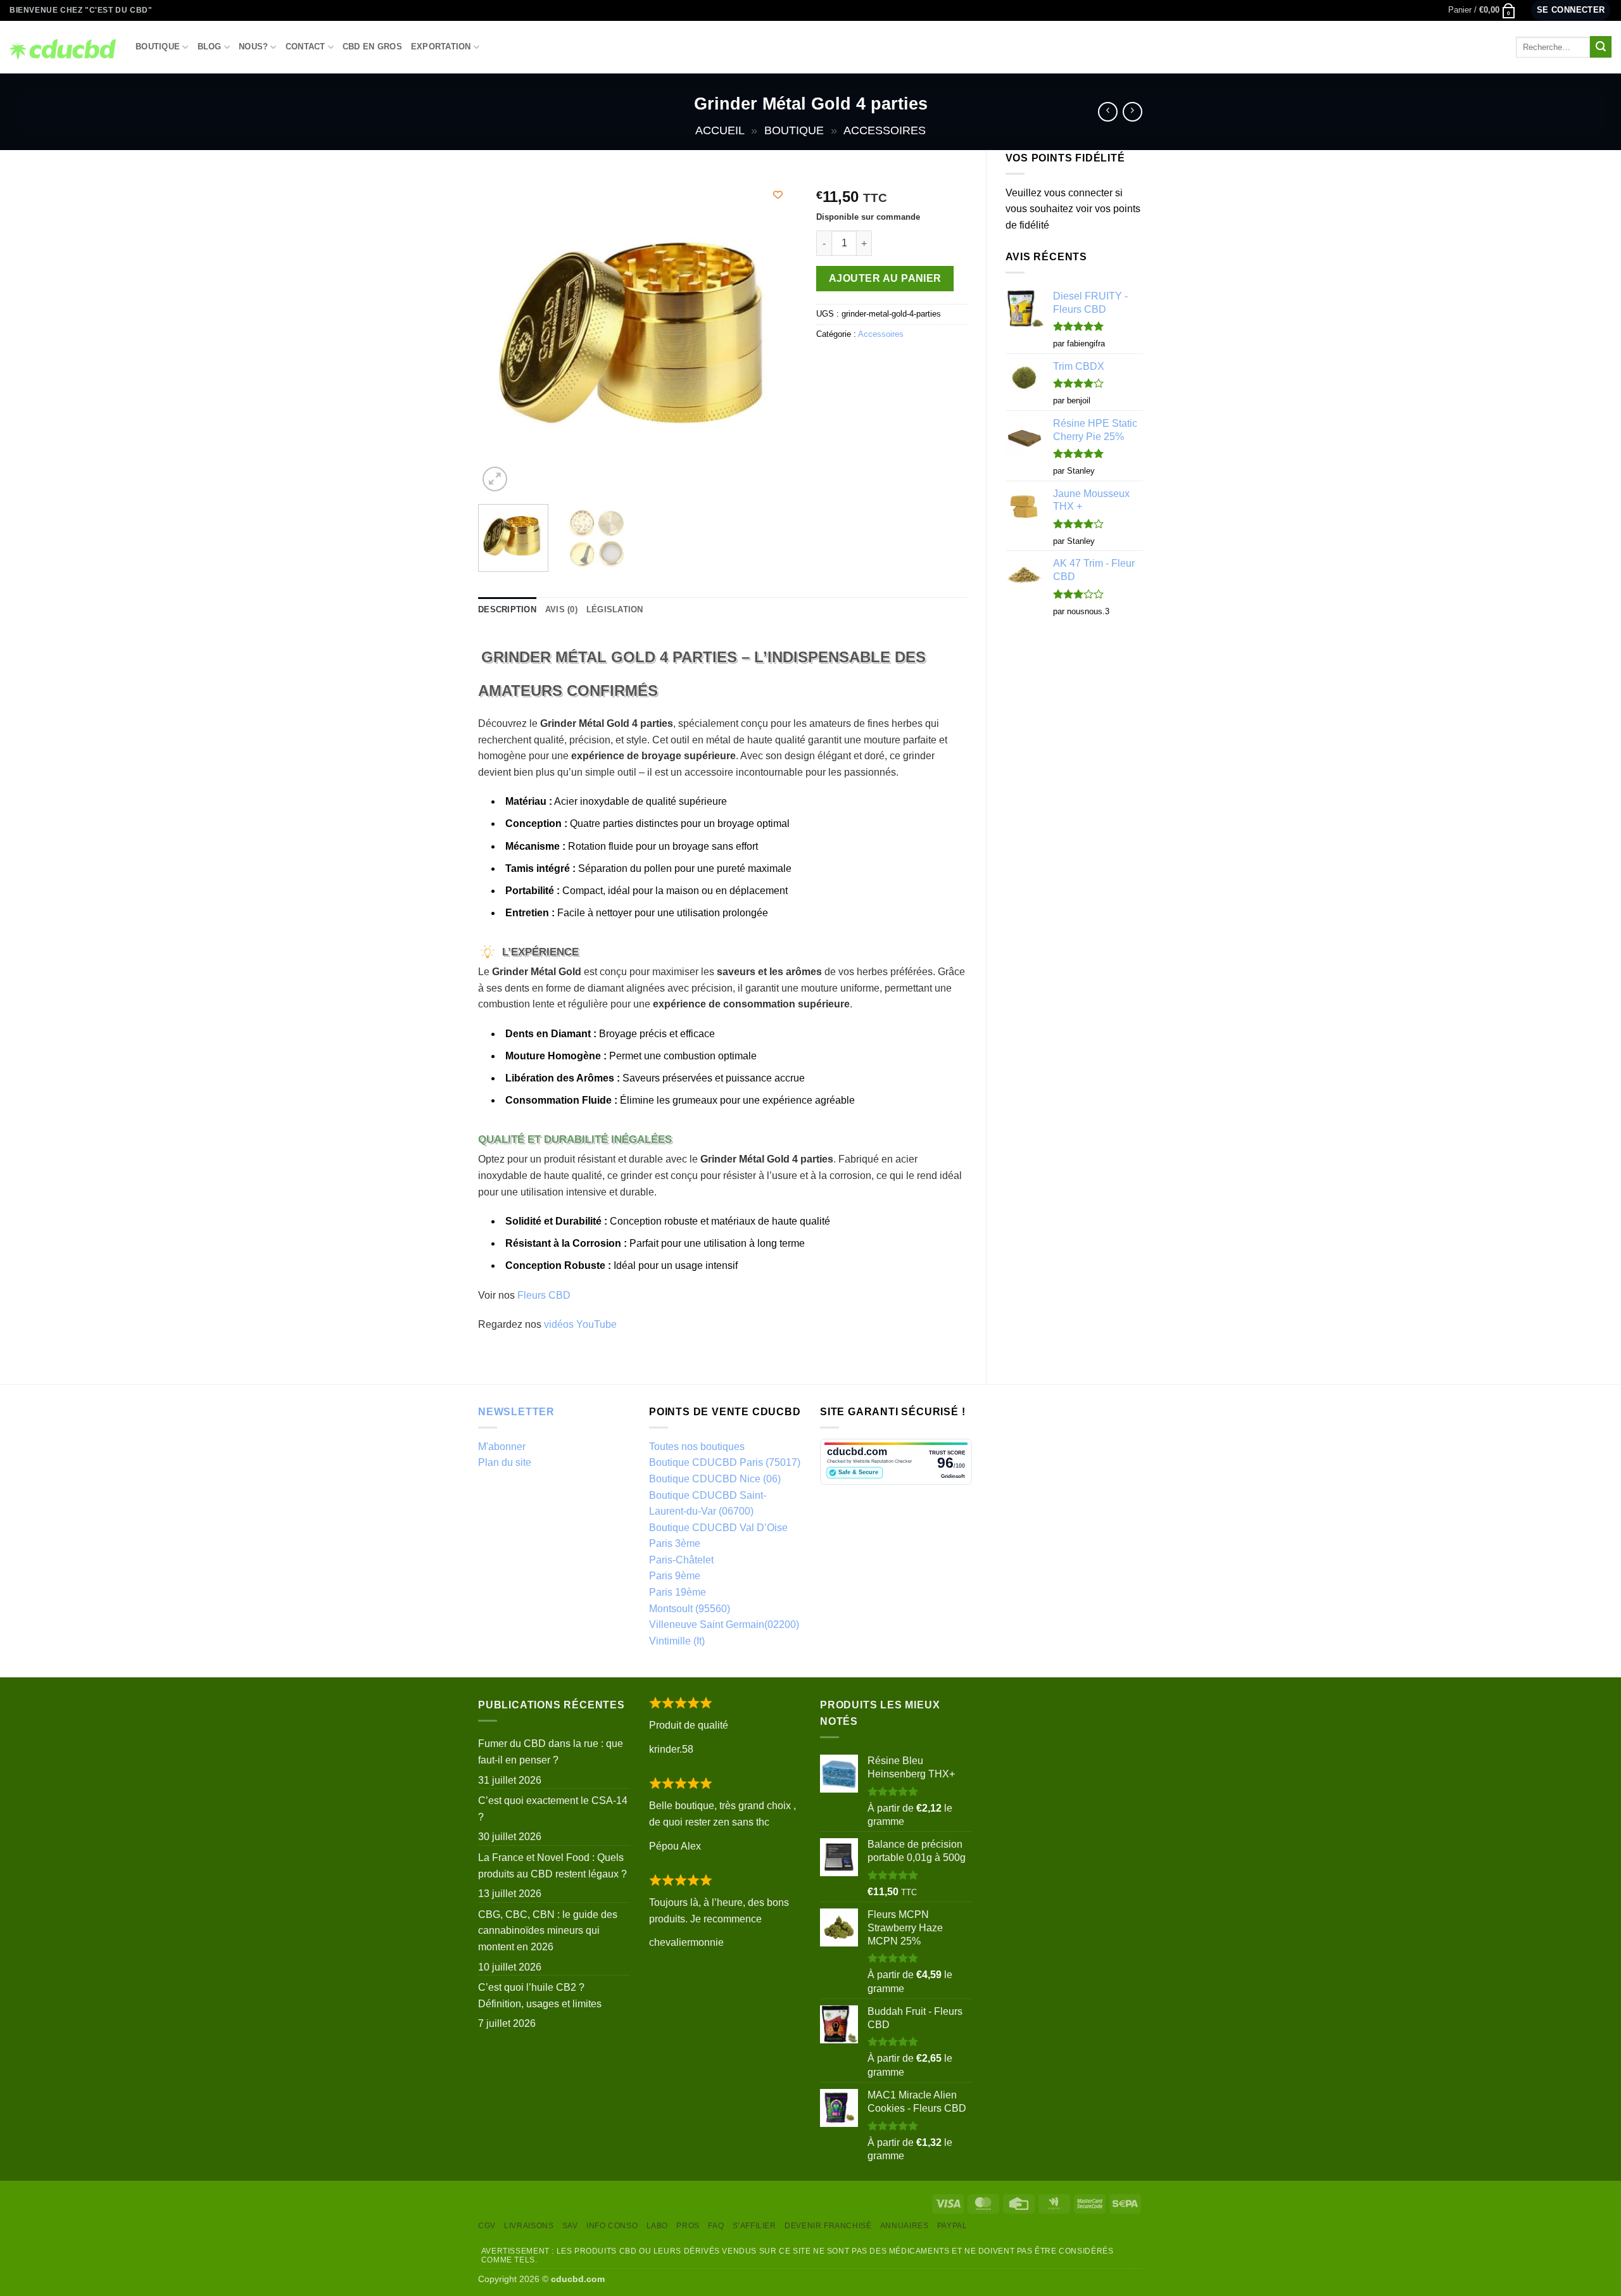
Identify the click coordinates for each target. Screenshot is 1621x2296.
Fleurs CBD (544, 1295)
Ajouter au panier (885, 278)
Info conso (612, 2226)
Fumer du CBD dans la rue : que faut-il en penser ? (551, 1752)
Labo (657, 2226)
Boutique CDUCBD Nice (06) (715, 1479)
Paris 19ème (678, 1592)
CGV (487, 2226)
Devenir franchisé (828, 2226)
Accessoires (885, 130)
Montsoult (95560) (690, 1609)
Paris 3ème (675, 1543)
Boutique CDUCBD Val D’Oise (718, 1528)
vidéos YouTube (580, 1324)
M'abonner (502, 1447)
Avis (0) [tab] (561, 609)
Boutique (158, 47)
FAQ (716, 2226)
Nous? (253, 47)
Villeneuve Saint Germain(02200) (724, 1624)
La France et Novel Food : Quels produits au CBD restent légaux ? (552, 1866)
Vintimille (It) (677, 1641)
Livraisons (529, 2226)
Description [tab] (507, 609)
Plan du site (505, 1462)
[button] (1482, 10)
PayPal (952, 2226)
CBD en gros (372, 47)
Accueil (720, 130)
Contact (306, 47)
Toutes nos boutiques (697, 1447)
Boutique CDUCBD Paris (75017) (725, 1462)
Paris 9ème (675, 1576)
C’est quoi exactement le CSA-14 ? (553, 1809)
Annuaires (905, 2226)
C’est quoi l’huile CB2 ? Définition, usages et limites (540, 1996)
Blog (210, 47)
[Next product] (1108, 112)
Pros (688, 2226)
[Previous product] (1132, 112)
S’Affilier (754, 2226)
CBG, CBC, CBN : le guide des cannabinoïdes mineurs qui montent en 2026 (548, 1931)
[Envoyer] (1601, 47)
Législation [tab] (615, 609)
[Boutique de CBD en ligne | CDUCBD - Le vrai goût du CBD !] (63, 47)
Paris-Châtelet (681, 1560)
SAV (570, 2226)
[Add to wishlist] (778, 195)
